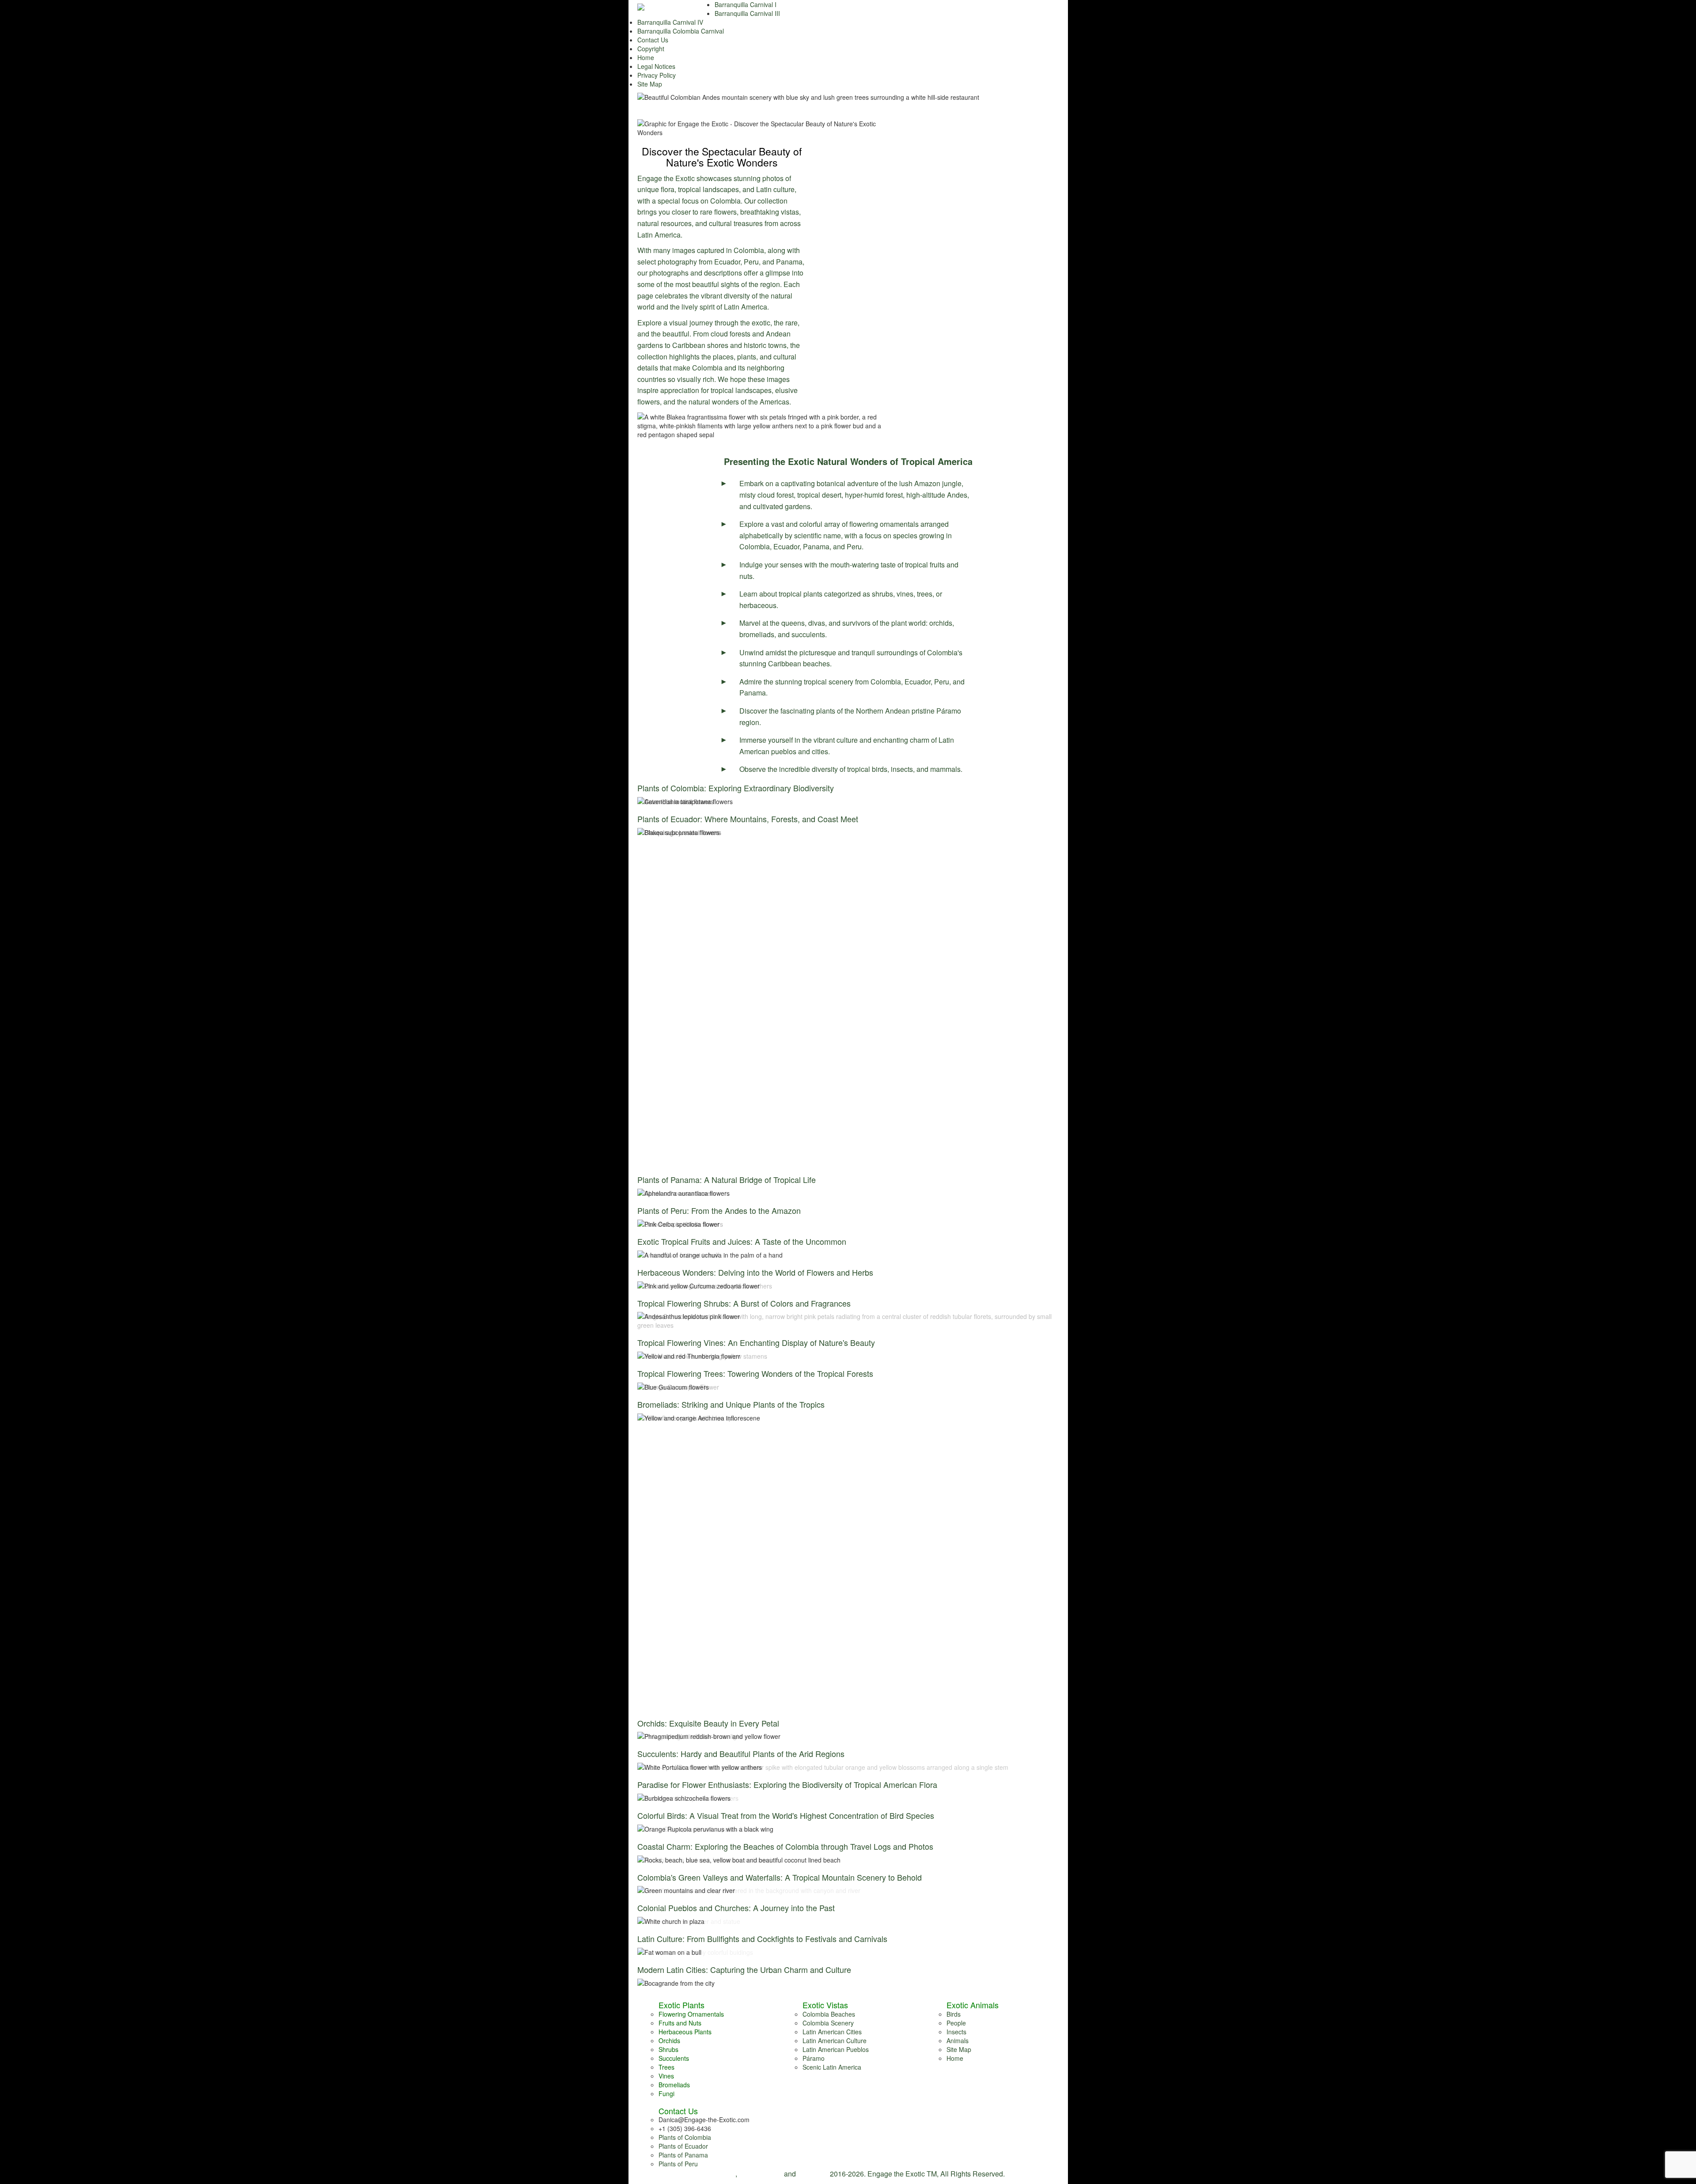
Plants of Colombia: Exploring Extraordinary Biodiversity (736, 788)
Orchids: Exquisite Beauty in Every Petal (708, 1723)
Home (646, 57)
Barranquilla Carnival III (747, 13)
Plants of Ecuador (683, 2146)
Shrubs (668, 2049)
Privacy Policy (657, 75)
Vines (666, 2076)
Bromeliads (674, 2085)
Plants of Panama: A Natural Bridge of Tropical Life (727, 1179)
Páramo (814, 2058)
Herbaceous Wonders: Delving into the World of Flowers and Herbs (755, 1272)
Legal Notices (656, 66)
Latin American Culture (835, 2040)
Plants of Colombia (685, 2137)
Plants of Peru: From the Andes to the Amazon (719, 1210)
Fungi (666, 2093)
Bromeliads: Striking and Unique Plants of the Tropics (731, 1404)
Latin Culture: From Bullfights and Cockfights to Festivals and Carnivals (762, 1938)
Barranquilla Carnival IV (670, 22)
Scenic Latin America (832, 2067)
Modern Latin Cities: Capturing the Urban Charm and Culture (744, 1969)
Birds (954, 2014)
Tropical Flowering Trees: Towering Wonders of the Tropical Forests (755, 1373)
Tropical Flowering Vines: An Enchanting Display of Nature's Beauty (756, 1342)
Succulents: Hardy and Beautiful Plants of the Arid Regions (741, 1753)
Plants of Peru (678, 2164)
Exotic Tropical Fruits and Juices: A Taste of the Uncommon (742, 1241)
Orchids (669, 2040)
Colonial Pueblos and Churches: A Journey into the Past (736, 1908)
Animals (958, 2040)
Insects (956, 2032)
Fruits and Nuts (680, 2023)
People (956, 2023)
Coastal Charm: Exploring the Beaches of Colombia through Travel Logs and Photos (785, 1846)
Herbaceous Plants (685, 2032)
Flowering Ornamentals (691, 2014)
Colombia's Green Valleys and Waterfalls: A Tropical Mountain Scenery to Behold (780, 1877)
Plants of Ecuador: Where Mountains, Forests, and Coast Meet (748, 819)
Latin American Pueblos (836, 2049)
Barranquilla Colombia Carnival (681, 31)
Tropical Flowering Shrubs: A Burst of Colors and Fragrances (744, 1303)
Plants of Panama (683, 2155)
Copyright (651, 49)
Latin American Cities (832, 2032)
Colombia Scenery (828, 2023)
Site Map (650, 84)
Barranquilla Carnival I (746, 4)
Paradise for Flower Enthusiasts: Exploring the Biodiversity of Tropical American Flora (787, 1784)
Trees (666, 2067)
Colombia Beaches (829, 2014)
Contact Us (653, 40)
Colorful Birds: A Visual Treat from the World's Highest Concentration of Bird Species (786, 1815)
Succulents (674, 2058)
